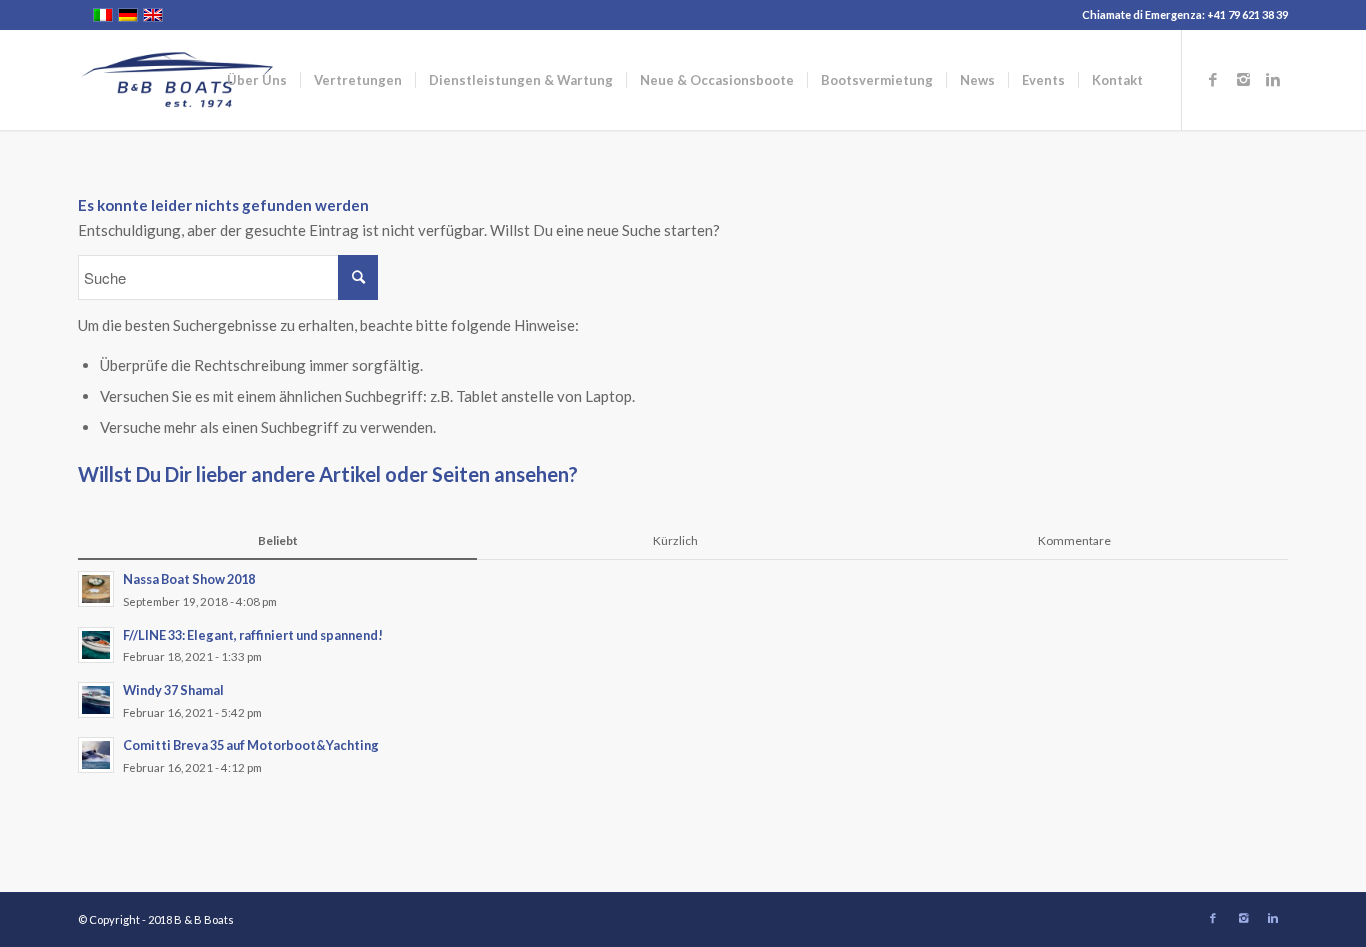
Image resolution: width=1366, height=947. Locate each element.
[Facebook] (1213, 79)
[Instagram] (1243, 79)
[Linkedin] (1273, 79)
